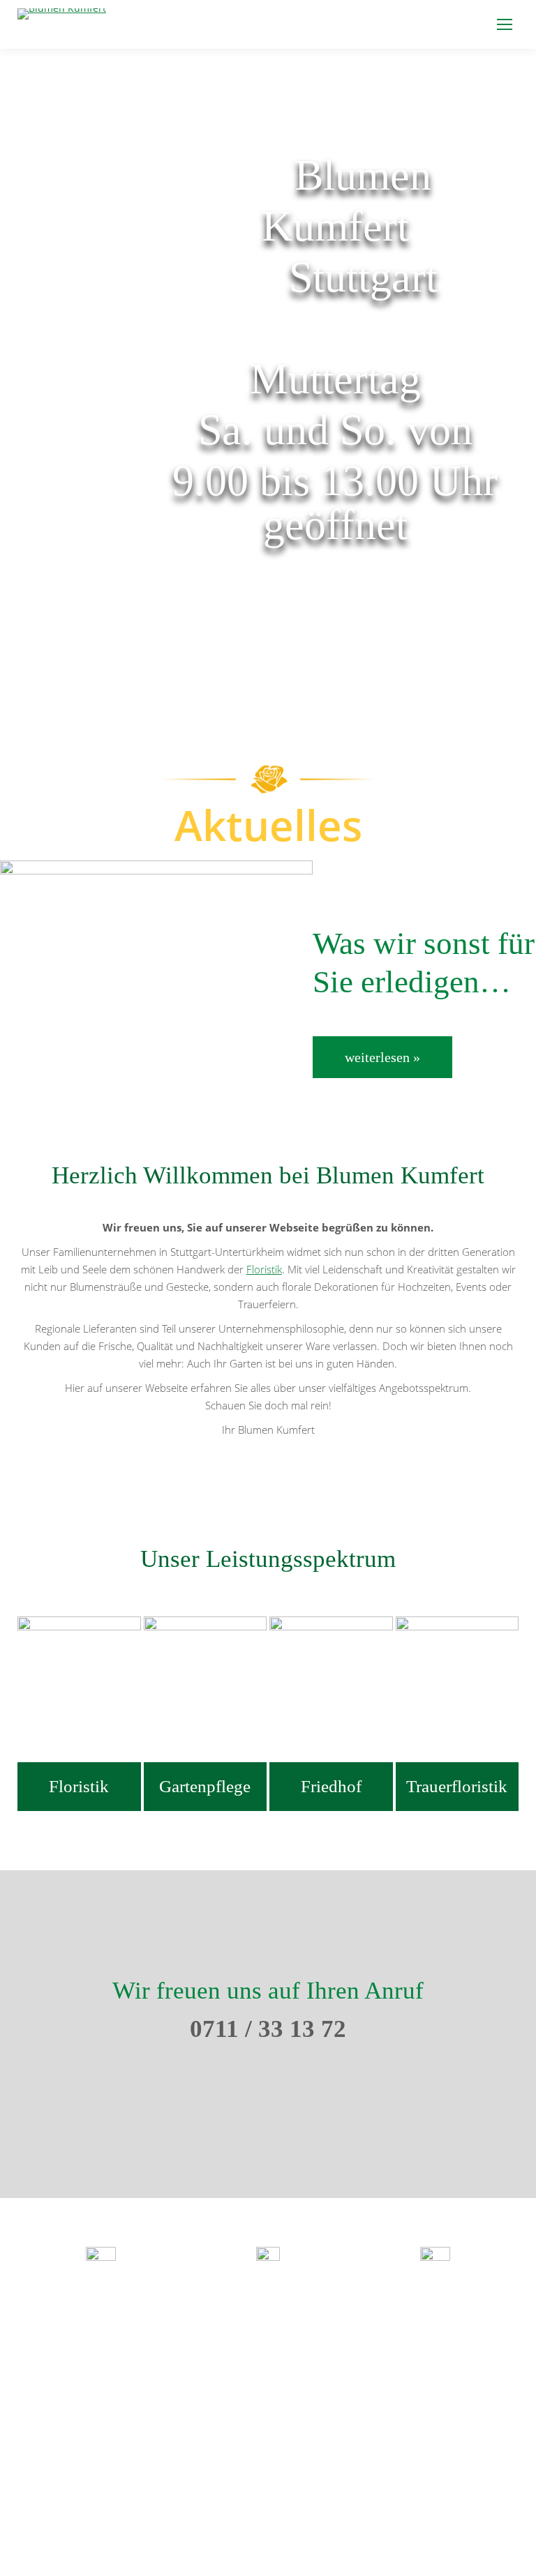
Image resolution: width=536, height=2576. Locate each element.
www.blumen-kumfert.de (268, 2358)
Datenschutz (400, 2535)
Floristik (264, 1269)
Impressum (472, 2535)
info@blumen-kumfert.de (268, 2340)
